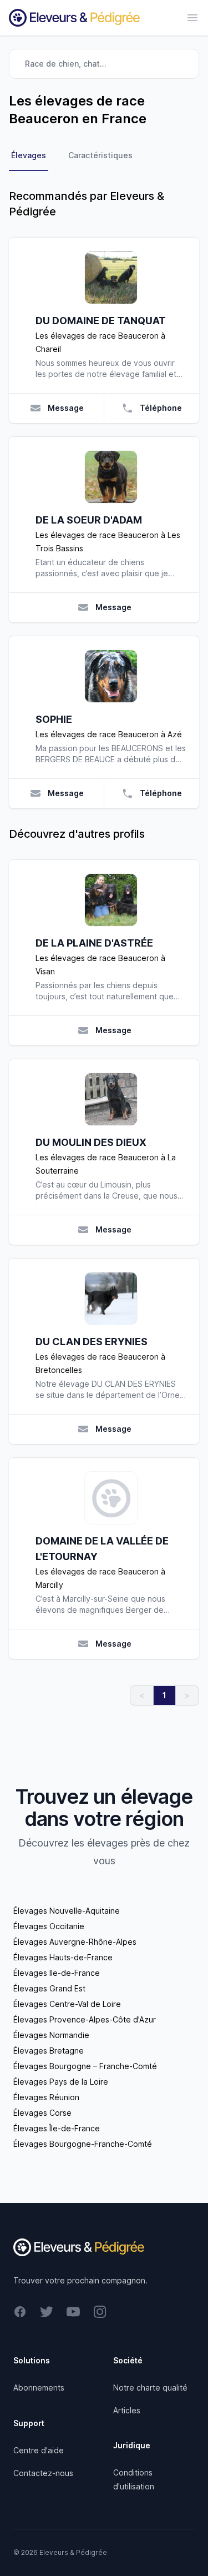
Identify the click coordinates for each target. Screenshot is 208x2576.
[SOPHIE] (111, 676)
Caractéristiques (100, 155)
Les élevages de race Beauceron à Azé (109, 734)
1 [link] (164, 1695)
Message (66, 408)
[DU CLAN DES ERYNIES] (111, 1299)
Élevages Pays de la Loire (61, 2082)
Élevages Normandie (51, 2035)
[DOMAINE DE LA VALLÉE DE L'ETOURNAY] (111, 1498)
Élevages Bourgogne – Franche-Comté (85, 2066)
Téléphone (161, 408)
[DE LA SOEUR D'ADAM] (111, 477)
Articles (127, 2410)
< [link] (142, 1695)
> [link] (187, 1695)
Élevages (29, 155)
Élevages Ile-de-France (57, 1973)
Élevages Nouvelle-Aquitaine (67, 1911)
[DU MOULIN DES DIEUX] (111, 1099)
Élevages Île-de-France (57, 2128)
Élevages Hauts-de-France (63, 1957)
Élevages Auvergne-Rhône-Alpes (75, 1942)
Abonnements (39, 2388)
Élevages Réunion (46, 2097)
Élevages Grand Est (49, 1988)
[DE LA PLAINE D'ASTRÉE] (111, 900)
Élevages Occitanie (49, 1926)
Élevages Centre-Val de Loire (67, 2004)
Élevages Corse (42, 2113)
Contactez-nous (43, 2473)
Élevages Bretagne (49, 2051)
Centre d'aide (39, 2450)
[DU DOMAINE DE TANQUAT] (111, 278)
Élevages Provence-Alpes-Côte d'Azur (85, 2019)
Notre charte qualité (150, 2388)
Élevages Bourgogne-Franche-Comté (83, 2144)
